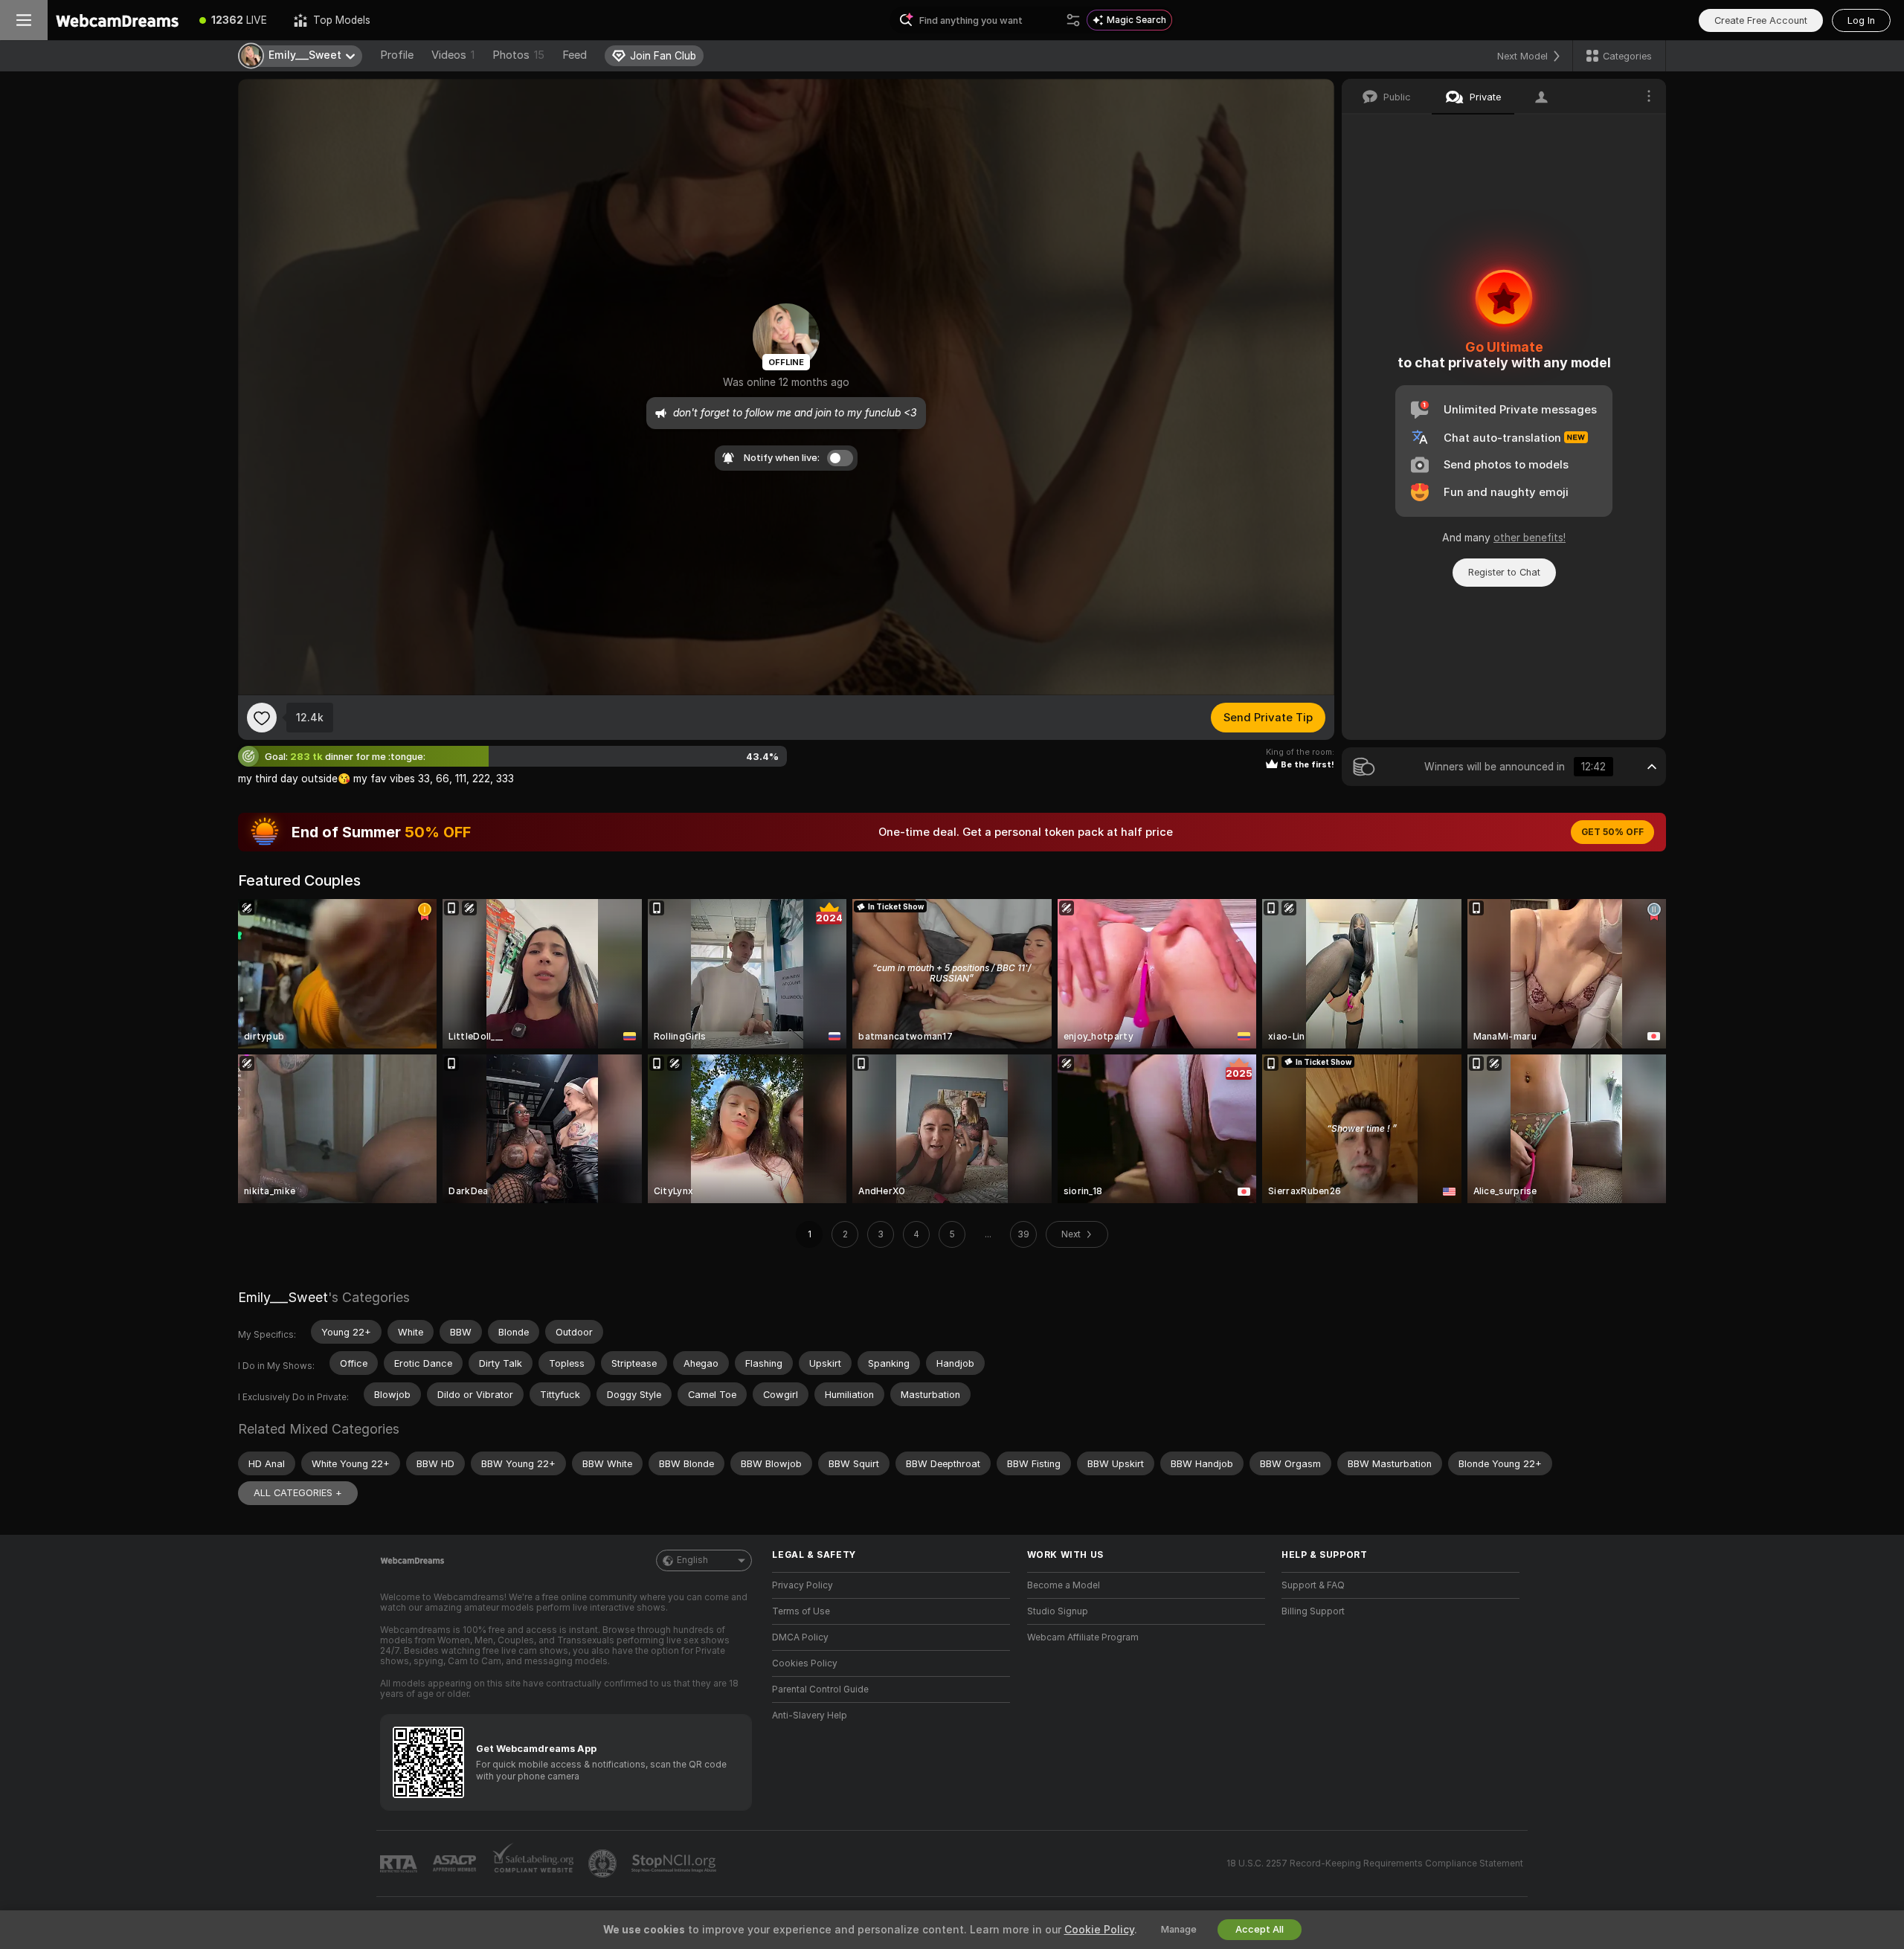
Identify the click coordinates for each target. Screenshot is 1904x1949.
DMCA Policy (800, 1637)
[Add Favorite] (262, 718)
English (692, 1560)
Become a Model (1064, 1585)
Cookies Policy (805, 1663)
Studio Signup (1058, 1611)
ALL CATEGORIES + (298, 1493)
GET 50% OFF (1612, 832)
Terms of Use (801, 1611)
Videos (453, 55)
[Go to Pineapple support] (604, 1863)
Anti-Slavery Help (810, 1716)
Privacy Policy (803, 1585)
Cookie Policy (1099, 1930)
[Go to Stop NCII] (675, 1863)
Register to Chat (1504, 572)
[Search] (1073, 20)
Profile (397, 55)
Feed (575, 55)
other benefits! (1530, 538)
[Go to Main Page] (117, 20)
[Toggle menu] (24, 20)
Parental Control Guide (820, 1689)
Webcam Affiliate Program (1083, 1637)
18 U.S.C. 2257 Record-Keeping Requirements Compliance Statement (1375, 1863)
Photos (518, 55)
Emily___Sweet (283, 1297)
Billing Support (1313, 1611)
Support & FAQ (1313, 1585)
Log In (1861, 20)
